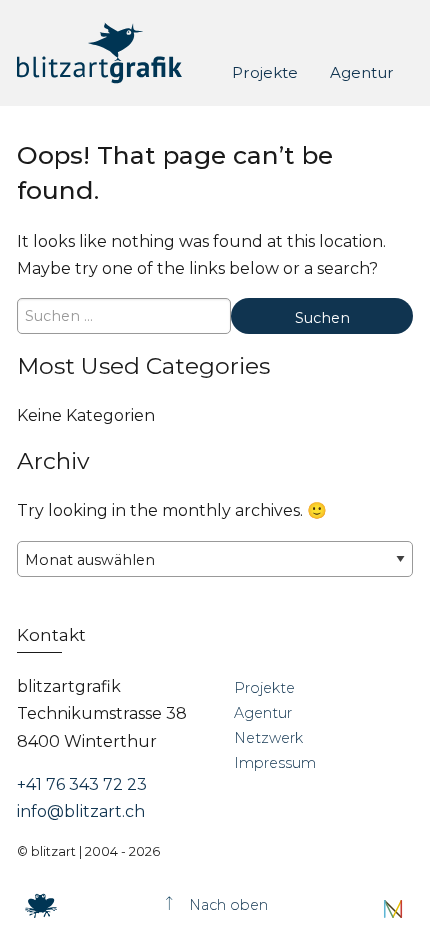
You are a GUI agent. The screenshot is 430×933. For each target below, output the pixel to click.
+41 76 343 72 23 (82, 784)
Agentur (362, 71)
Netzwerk (268, 738)
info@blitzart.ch (81, 811)
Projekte (265, 71)
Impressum (275, 763)
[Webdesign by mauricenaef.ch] (393, 908)
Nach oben (226, 905)
